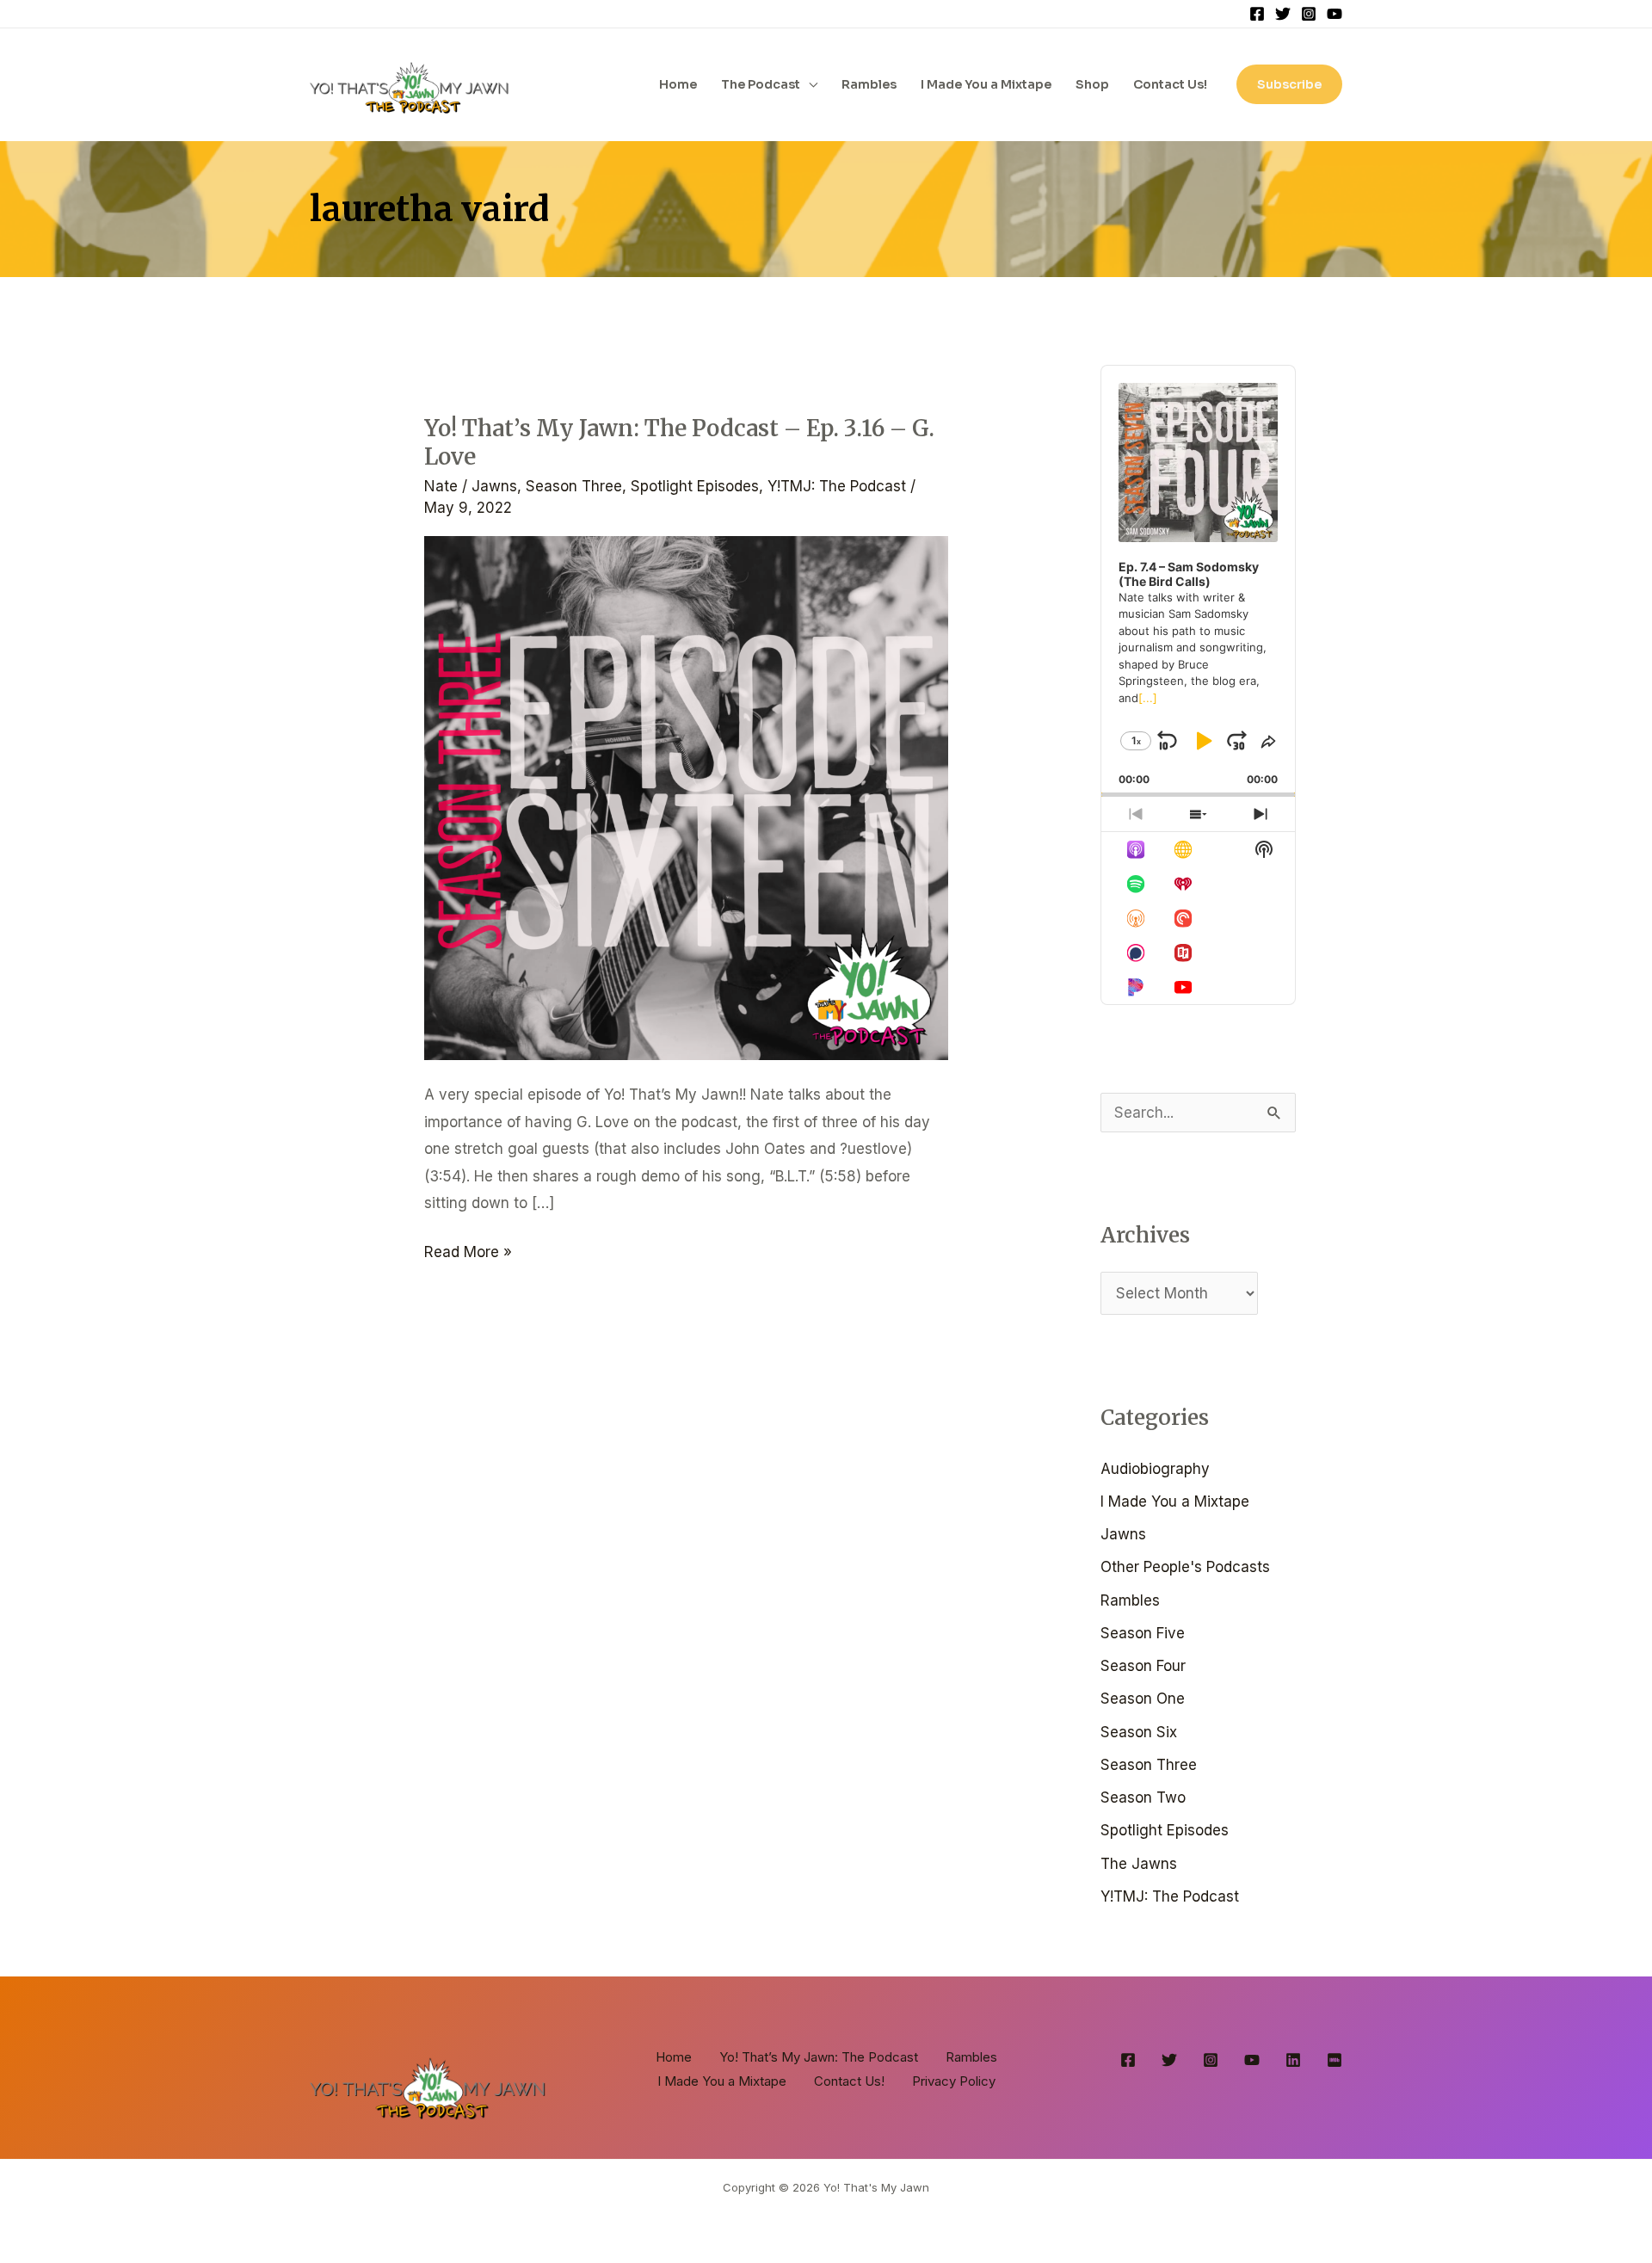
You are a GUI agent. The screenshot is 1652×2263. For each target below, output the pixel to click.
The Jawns (1139, 1864)
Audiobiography (1155, 1469)
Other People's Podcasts (1185, 1567)
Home (678, 84)
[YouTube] (1335, 14)
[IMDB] (1335, 2060)
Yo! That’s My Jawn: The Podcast (819, 2057)
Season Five (1143, 1633)
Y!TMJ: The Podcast (837, 486)
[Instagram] (1309, 14)
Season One (1143, 1699)
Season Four (1143, 1666)
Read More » (468, 1250)
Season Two (1143, 1797)
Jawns (494, 486)
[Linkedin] (1293, 2060)
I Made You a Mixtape (986, 84)
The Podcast (761, 84)
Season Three (574, 486)
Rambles (869, 84)
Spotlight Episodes (695, 486)
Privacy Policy (954, 2081)
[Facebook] (1257, 14)
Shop (1092, 84)
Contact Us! (1170, 84)
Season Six (1139, 1732)
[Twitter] (1283, 14)
